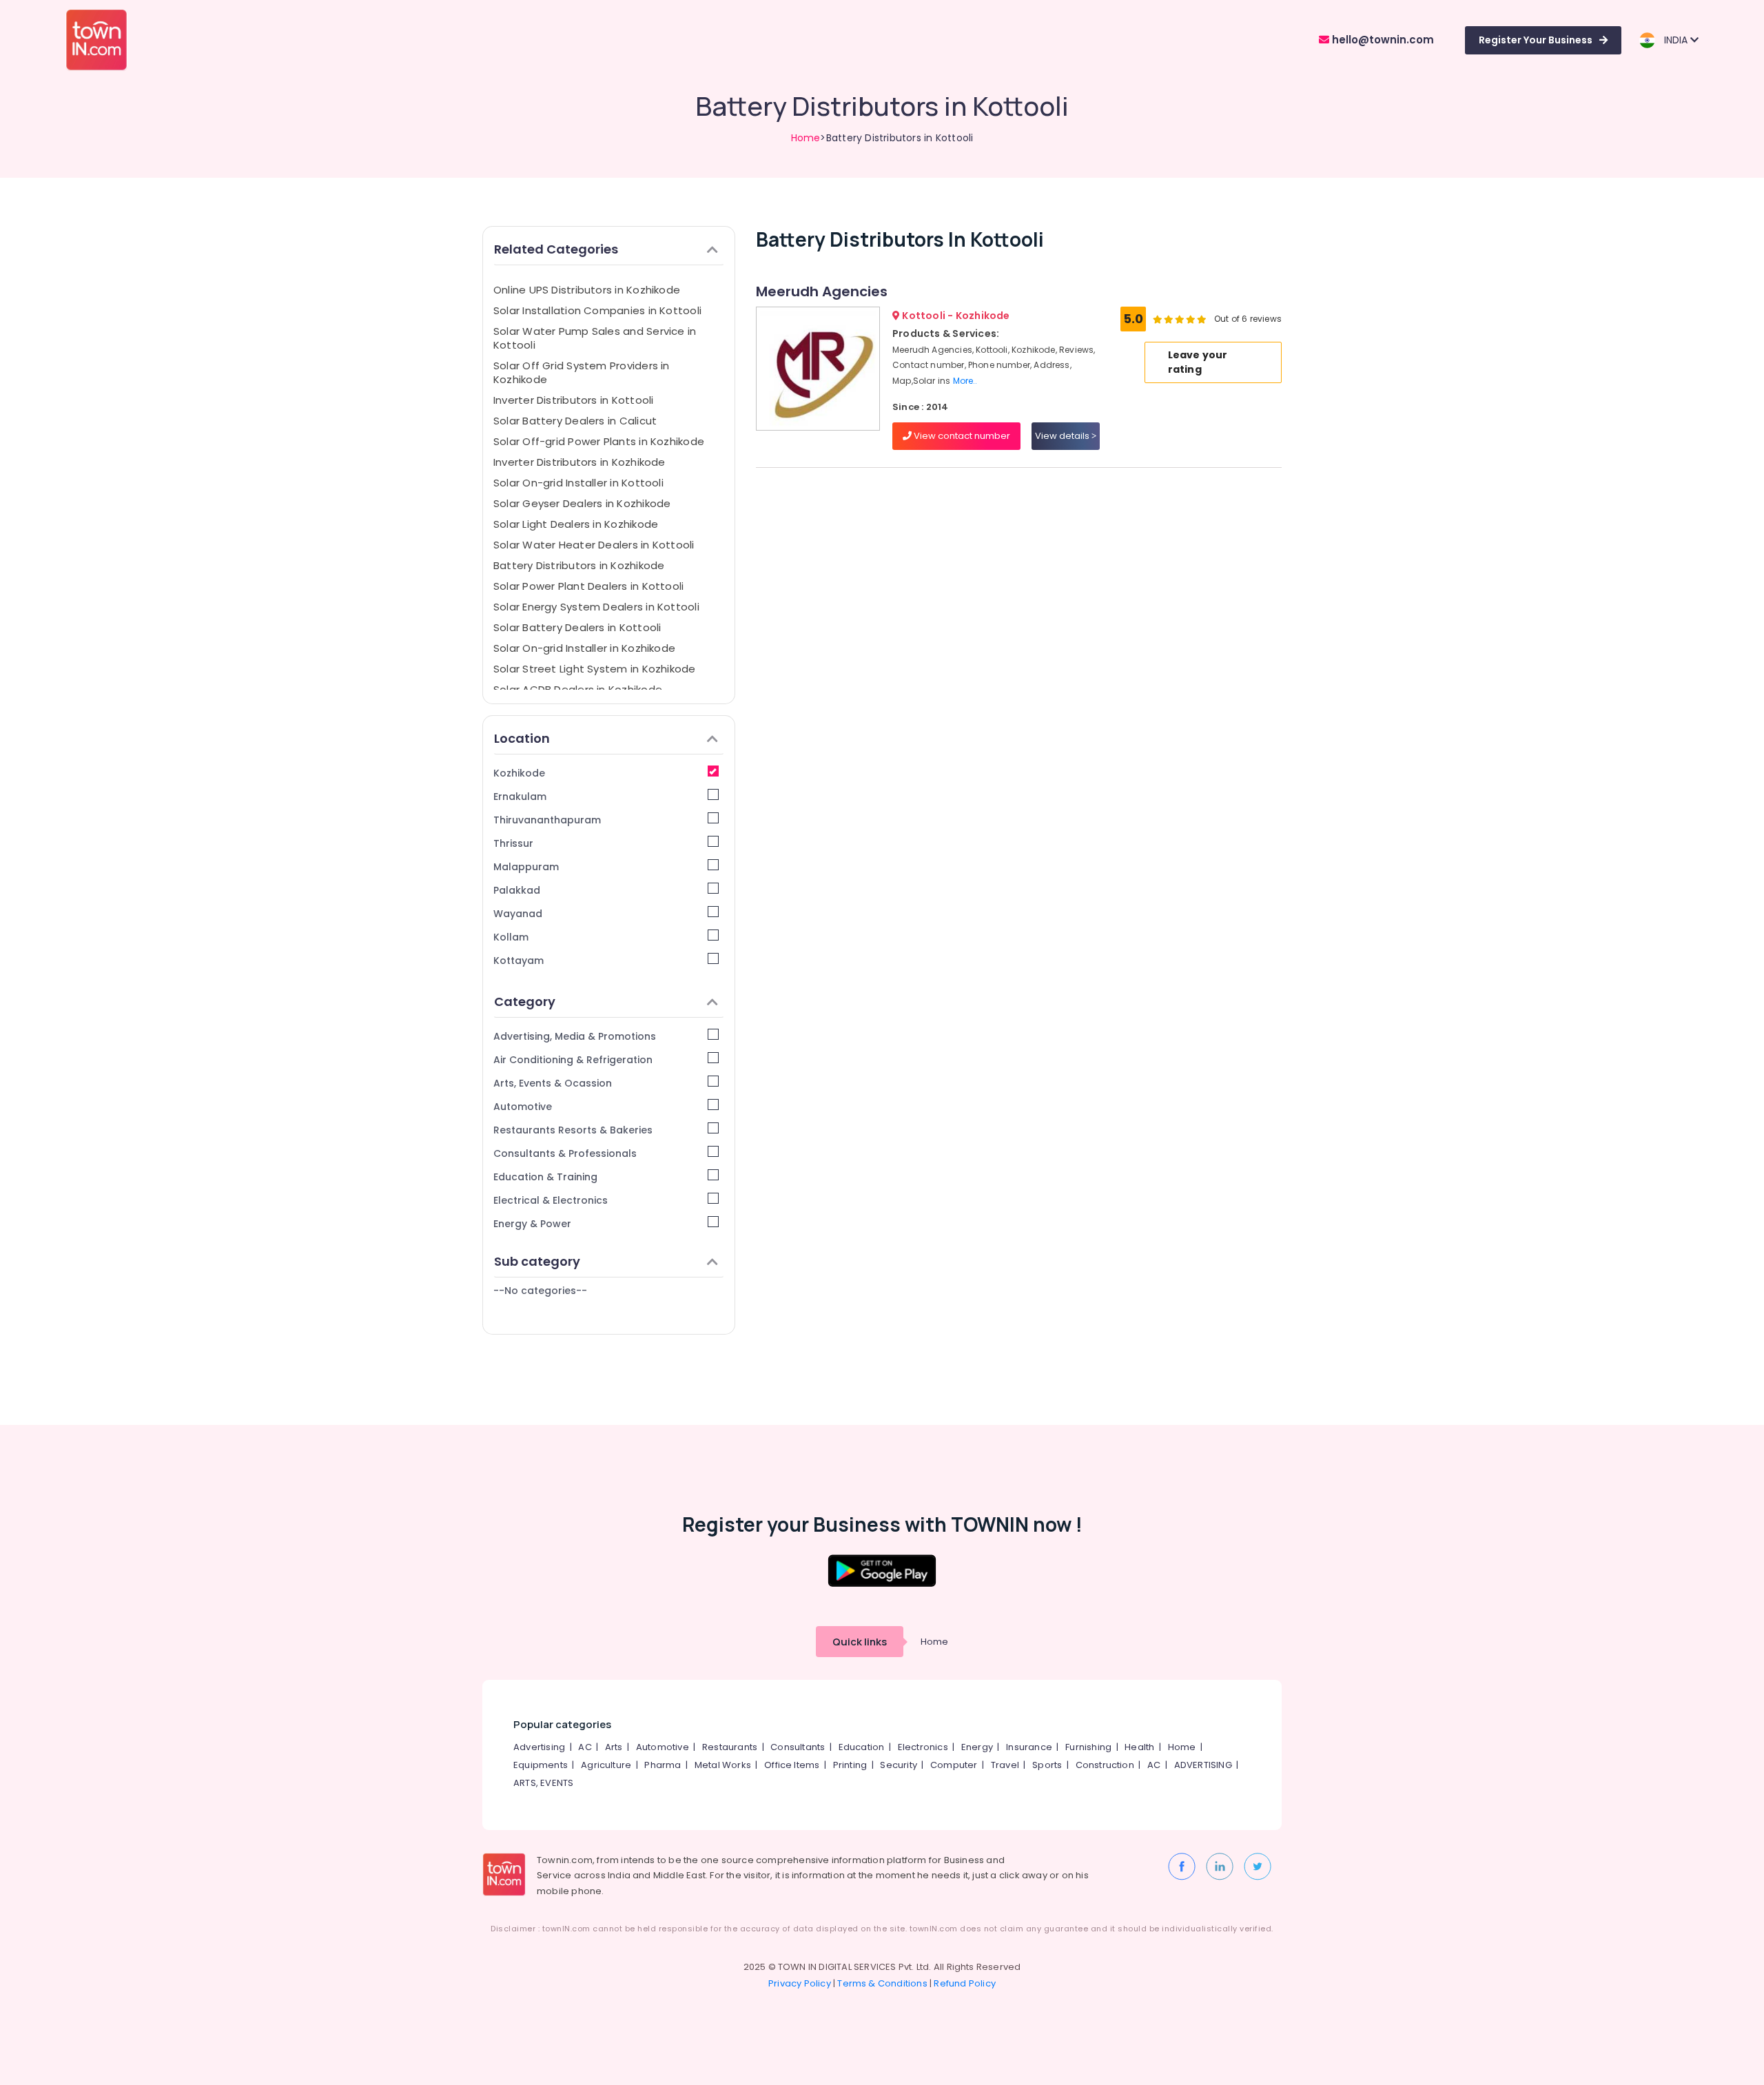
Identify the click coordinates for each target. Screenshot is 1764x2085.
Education (862, 1747)
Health (1139, 1747)
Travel (1005, 1765)
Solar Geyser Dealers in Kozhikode (582, 503)
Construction (1105, 1765)
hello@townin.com (1382, 40)
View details (1063, 436)
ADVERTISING (1203, 1765)
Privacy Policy (800, 1983)
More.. (965, 381)
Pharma (663, 1765)
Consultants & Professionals (565, 1153)
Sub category (537, 1261)
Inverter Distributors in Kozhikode (580, 462)
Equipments (541, 1765)
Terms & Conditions (882, 1983)
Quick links (860, 1642)
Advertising (539, 1747)
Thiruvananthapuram (547, 820)
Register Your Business (1536, 40)
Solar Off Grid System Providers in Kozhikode (582, 372)
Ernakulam (520, 797)
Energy (977, 1747)
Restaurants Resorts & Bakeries (573, 1130)
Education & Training (545, 1177)
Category (525, 1002)
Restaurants (730, 1747)
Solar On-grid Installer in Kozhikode (584, 648)
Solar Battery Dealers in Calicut (575, 421)
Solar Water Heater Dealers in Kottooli (594, 545)
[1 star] (1202, 319)
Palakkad (517, 890)
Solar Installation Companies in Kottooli (597, 310)
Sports (1047, 1765)
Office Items (792, 1765)
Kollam (511, 937)
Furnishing (1088, 1747)
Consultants (798, 1747)
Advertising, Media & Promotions (575, 1036)
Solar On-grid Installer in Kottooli (578, 483)
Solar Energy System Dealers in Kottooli (596, 607)
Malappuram (526, 867)
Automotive (523, 1107)
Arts (614, 1747)
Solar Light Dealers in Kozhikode (576, 524)
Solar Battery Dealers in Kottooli (577, 627)
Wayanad (518, 914)
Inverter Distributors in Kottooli (573, 400)
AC (585, 1747)
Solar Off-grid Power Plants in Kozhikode (599, 441)
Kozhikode (519, 773)
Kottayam (519, 961)
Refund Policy (965, 1983)
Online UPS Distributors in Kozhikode (587, 290)
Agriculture (606, 1765)
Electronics (923, 1747)
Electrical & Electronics (551, 1200)
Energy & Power (532, 1224)
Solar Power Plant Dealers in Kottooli (588, 586)
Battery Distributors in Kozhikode (579, 565)
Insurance (1029, 1747)
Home (806, 138)
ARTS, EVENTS (543, 1783)
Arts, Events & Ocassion (553, 1083)
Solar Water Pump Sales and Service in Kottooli (595, 338)
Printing (850, 1765)
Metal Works (723, 1765)
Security (899, 1765)
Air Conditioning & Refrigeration (573, 1060)
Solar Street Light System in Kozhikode (595, 669)
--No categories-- (540, 1291)
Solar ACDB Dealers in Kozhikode (578, 689)
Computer (954, 1765)
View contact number (961, 436)
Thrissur (513, 843)
